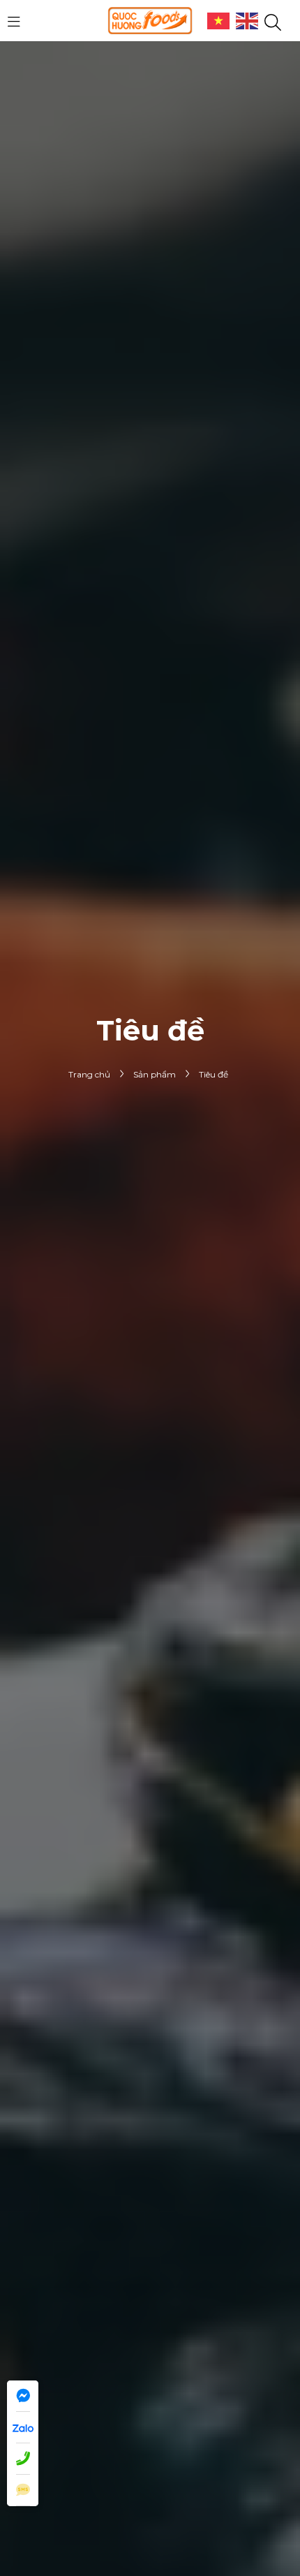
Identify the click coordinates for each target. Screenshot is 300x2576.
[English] (248, 21)
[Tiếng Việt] (219, 21)
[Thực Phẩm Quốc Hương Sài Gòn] (150, 20)
